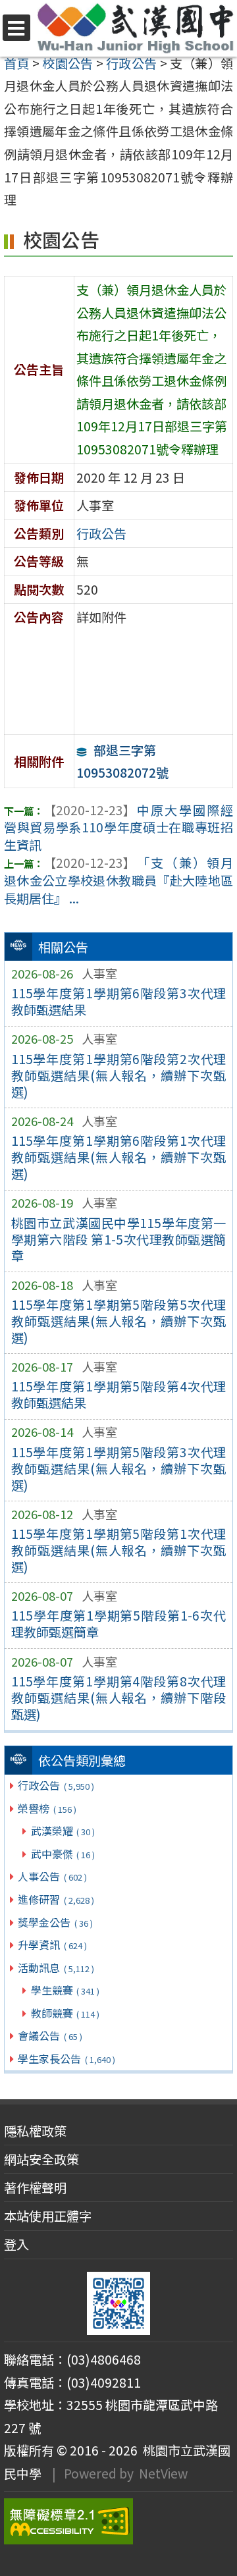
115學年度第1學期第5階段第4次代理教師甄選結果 (119, 1394)
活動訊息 (56, 1968)
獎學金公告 (55, 1922)
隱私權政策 (35, 2131)
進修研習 (56, 1899)
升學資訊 (52, 1945)
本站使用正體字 (48, 2216)
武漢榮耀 (63, 1831)
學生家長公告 (66, 2058)
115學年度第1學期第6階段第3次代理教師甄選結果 (119, 1001)
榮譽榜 (47, 1808)
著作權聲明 (35, 2187)
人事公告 (52, 1876)
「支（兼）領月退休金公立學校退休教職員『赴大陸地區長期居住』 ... (118, 880)
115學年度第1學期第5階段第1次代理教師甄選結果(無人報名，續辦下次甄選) (119, 1550)
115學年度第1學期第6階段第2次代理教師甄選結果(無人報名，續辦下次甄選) (119, 1075)
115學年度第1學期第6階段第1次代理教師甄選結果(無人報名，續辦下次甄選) (119, 1157)
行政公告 (56, 1785)
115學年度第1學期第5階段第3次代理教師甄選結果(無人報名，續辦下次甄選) (119, 1468)
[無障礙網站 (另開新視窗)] (118, 2521)
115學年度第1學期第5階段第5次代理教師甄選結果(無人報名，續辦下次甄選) (119, 1321)
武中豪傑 (63, 1854)
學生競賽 (65, 1990)
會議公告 (50, 2035)
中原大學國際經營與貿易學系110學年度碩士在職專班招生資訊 (118, 828)
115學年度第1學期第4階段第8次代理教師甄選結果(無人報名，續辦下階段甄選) (119, 1698)
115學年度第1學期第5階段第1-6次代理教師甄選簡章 (119, 1623)
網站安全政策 (41, 2159)
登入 (16, 2244)
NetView (163, 2473)
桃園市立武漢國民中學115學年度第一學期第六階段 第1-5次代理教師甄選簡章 (119, 1239)
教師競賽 (65, 2013)
